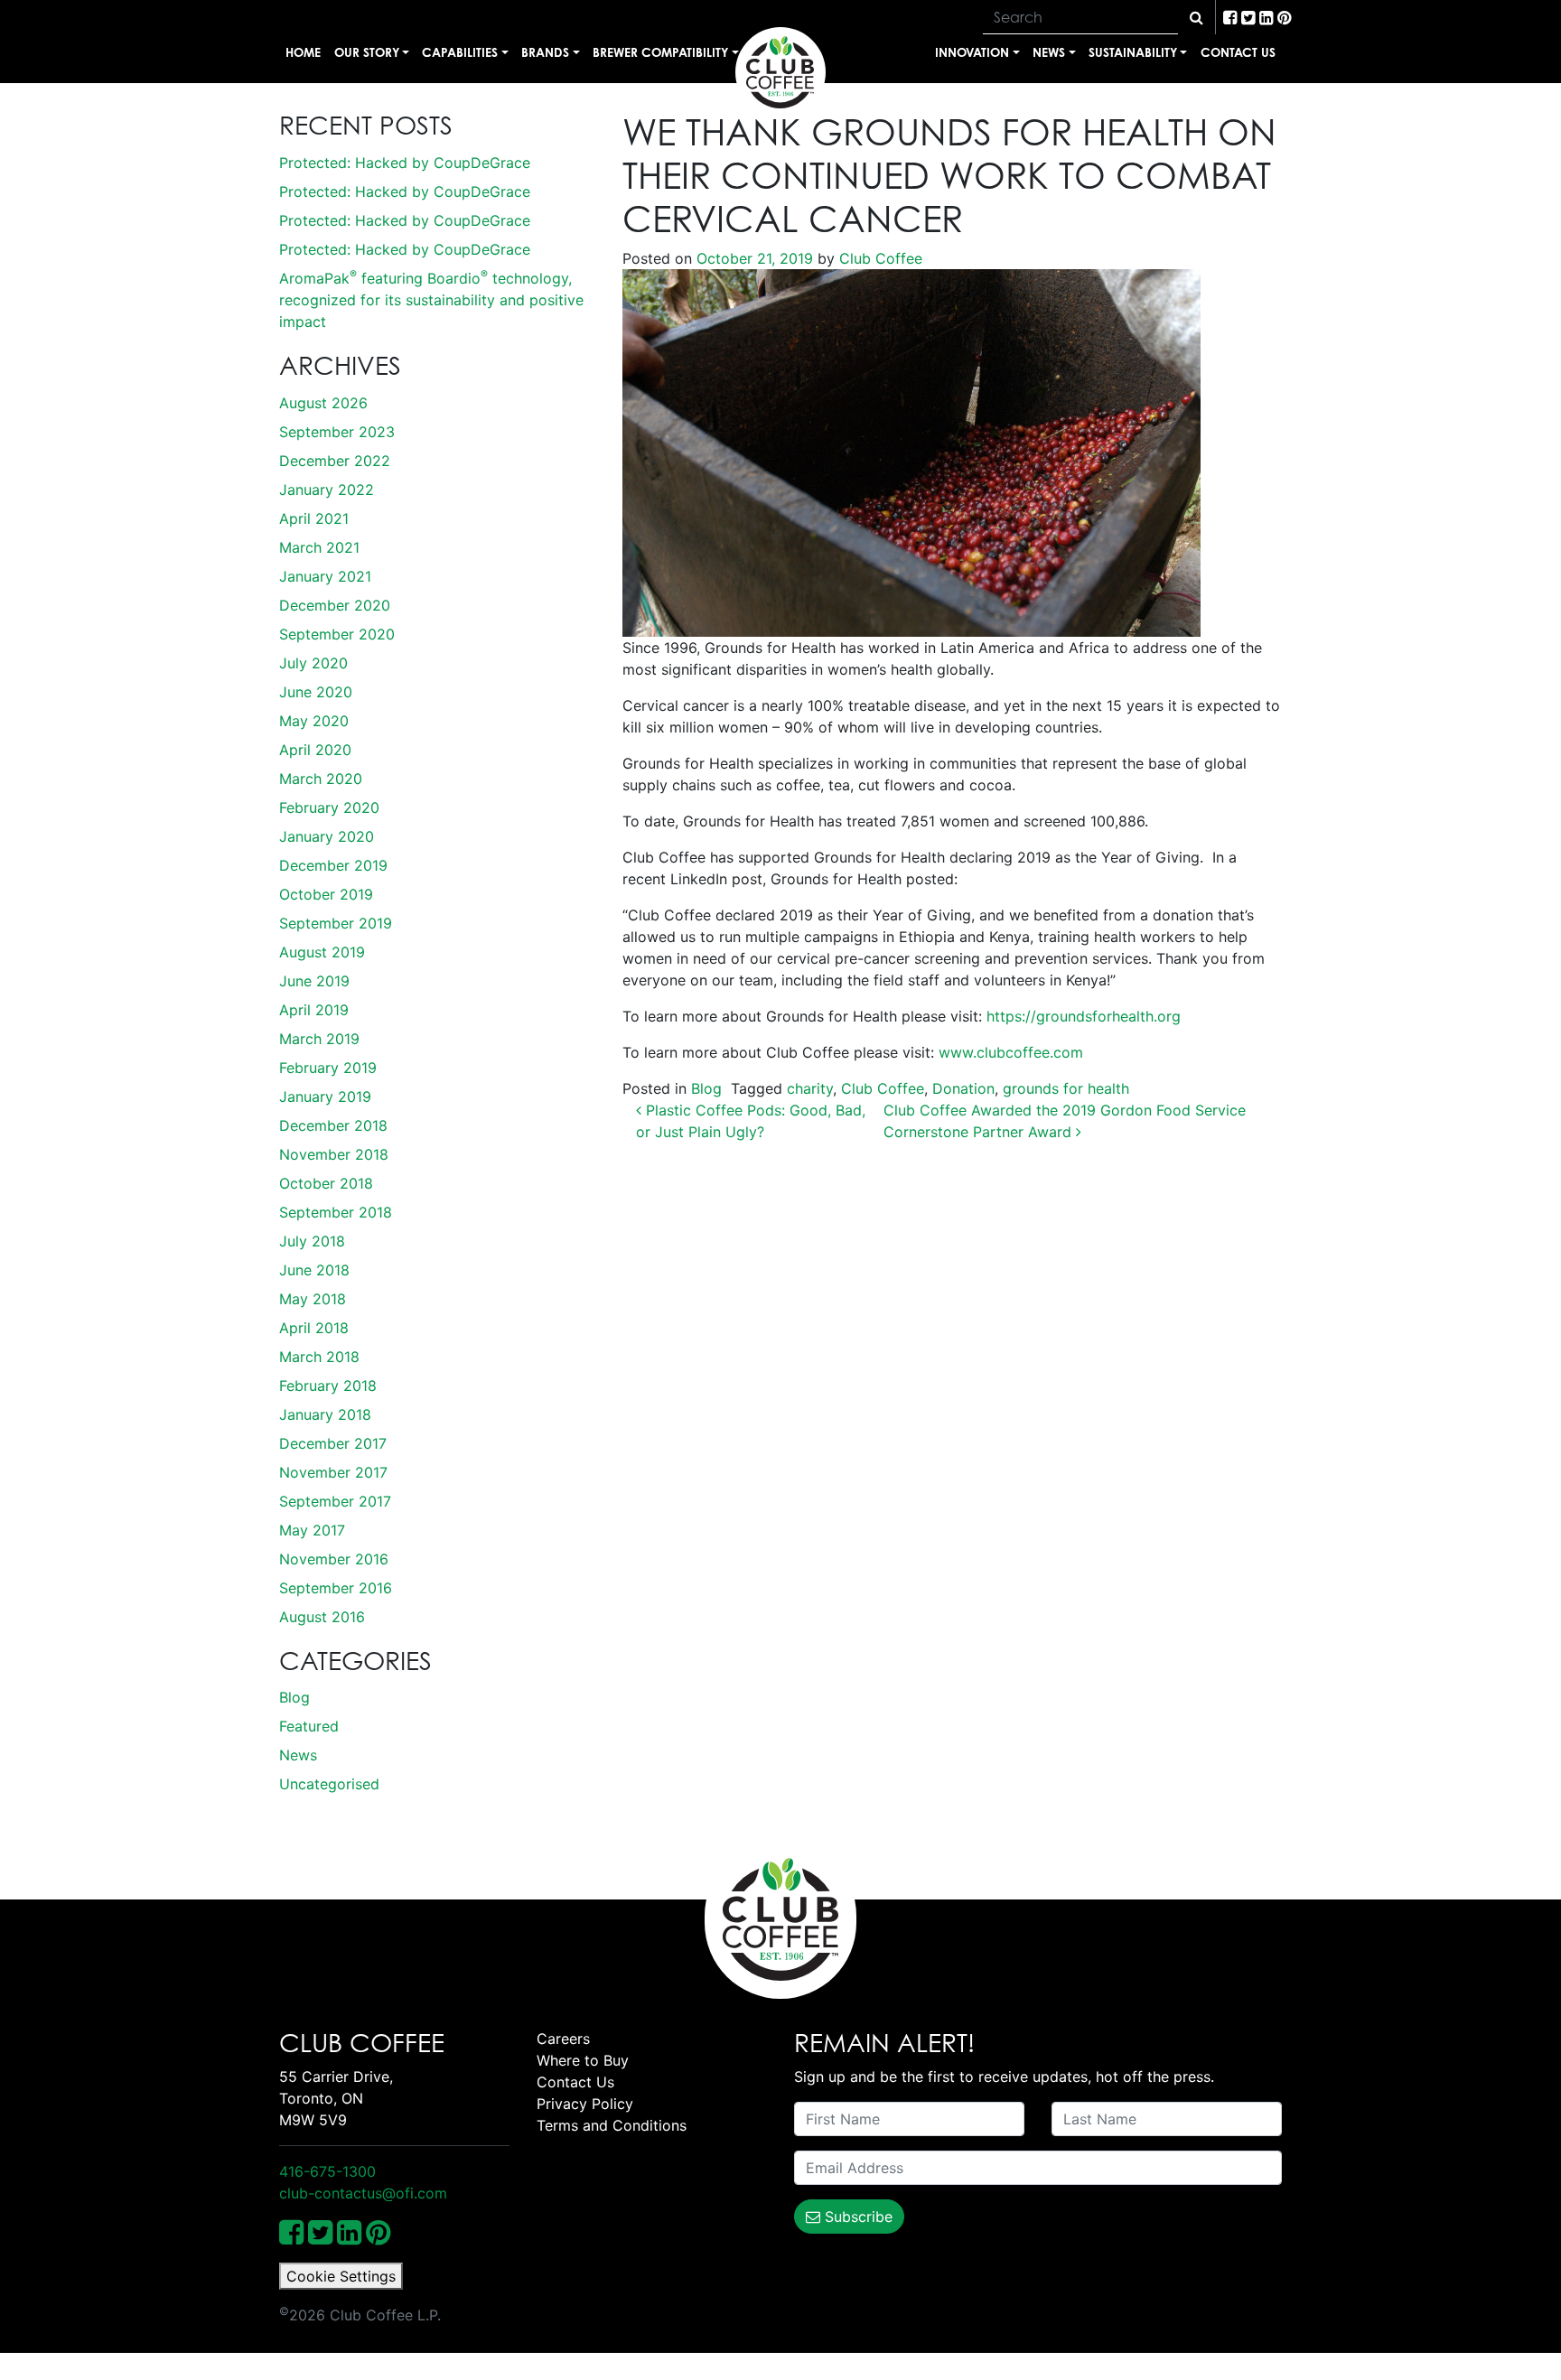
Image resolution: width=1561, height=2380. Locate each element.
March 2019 (319, 1039)
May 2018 (313, 1299)
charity (810, 1088)
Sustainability (1133, 52)
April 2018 (314, 1328)
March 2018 (319, 1357)
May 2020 (314, 721)
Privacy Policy (585, 2104)
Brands (545, 52)
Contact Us (1238, 52)
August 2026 (323, 403)
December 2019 (333, 865)
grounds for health (1066, 1088)
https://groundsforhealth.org (1084, 1016)
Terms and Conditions (612, 2125)
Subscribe (856, 2217)
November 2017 (333, 1472)
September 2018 (336, 1212)
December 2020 (335, 605)
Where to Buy (583, 2060)
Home (303, 52)
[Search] (1196, 17)
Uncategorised (329, 1784)
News (1049, 52)
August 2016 (322, 1617)
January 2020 (327, 836)
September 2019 (336, 923)
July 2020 (313, 663)
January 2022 (327, 490)
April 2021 (314, 518)
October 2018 (326, 1183)
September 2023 (337, 432)
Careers (563, 2039)
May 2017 (312, 1530)
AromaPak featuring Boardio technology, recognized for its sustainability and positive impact (431, 300)
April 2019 (314, 1010)
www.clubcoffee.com (1011, 1052)
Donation (963, 1088)
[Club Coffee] (780, 72)
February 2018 (328, 1386)
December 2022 (335, 461)
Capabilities (460, 52)
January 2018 (325, 1414)
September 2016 (336, 1588)
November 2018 (334, 1154)
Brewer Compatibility (660, 52)
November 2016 (334, 1559)
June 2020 (316, 692)
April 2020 (315, 750)
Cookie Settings (341, 2276)
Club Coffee (879, 258)
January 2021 (325, 576)
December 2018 (333, 1125)
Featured (309, 1726)
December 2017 (333, 1443)
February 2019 (328, 1068)
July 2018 (312, 1241)
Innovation (972, 52)
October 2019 (326, 894)
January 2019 (325, 1097)
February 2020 (329, 807)
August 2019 (322, 952)
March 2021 (319, 547)
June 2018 (314, 1270)
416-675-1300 (327, 2171)
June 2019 (314, 981)
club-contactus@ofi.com (363, 2193)
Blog (294, 1697)
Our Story (367, 52)
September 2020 (337, 634)
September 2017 (335, 1501)
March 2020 (321, 779)
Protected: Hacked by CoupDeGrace (405, 163)
